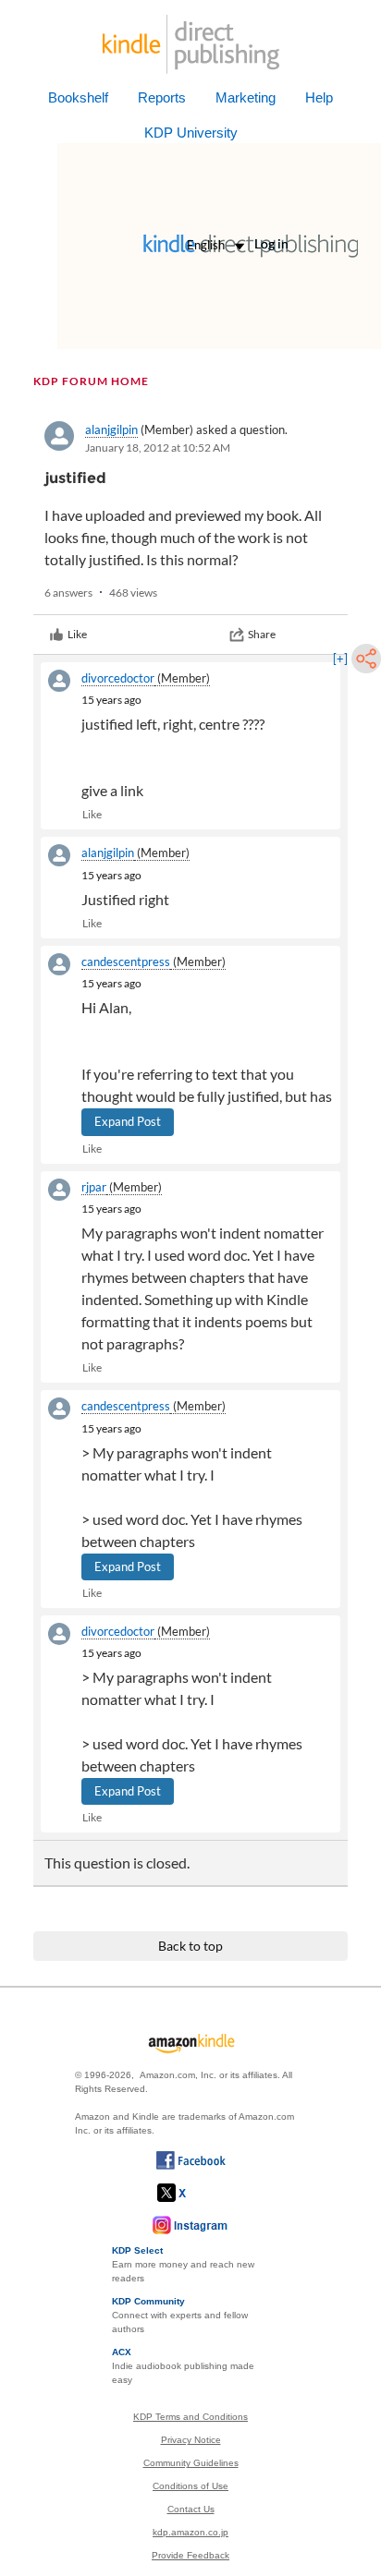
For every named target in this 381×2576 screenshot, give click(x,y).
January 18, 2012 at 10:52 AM (158, 447)
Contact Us (191, 2509)
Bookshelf (78, 97)
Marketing (246, 97)
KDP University (191, 133)
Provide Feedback (190, 2555)
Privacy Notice (191, 2440)
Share (262, 634)
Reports (162, 97)
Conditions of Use (190, 2486)
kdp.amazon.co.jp (190, 2532)
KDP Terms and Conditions (190, 2417)
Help (319, 97)
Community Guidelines (191, 2463)
